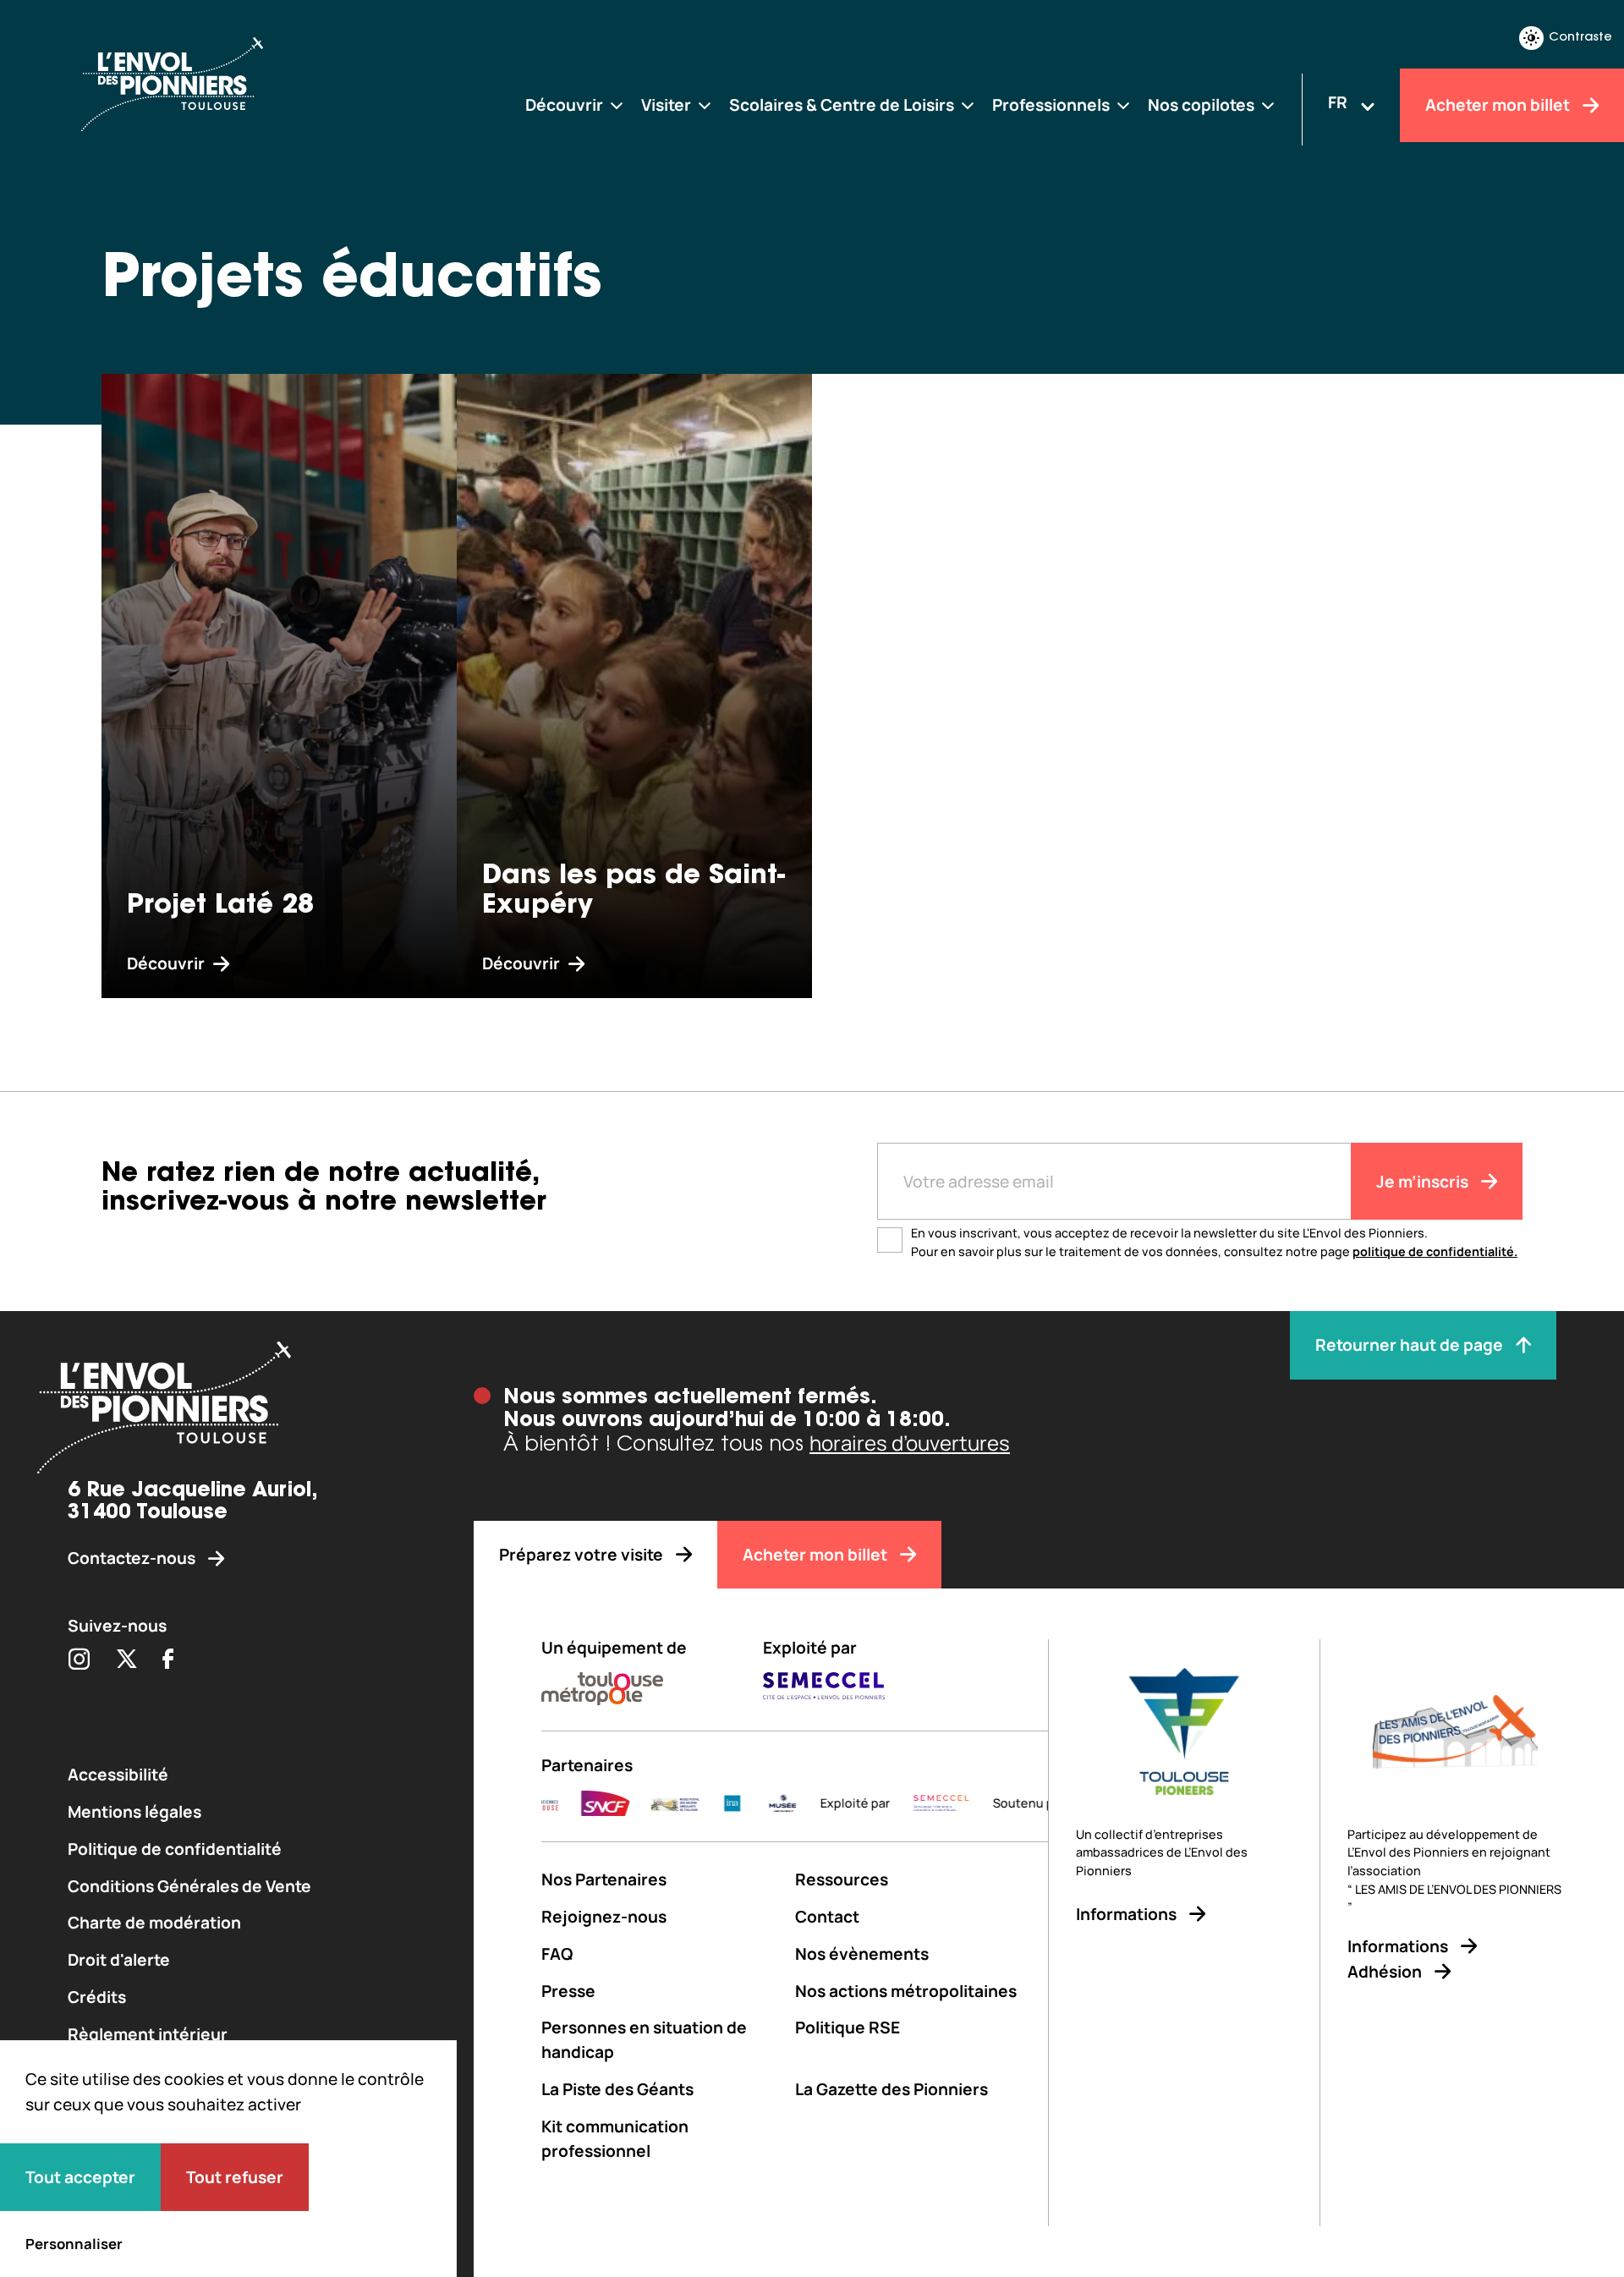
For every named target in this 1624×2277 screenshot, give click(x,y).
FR (1338, 102)
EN (1338, 130)
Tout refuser (235, 2177)
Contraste (1580, 38)
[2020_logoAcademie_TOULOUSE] (1023, 1803)
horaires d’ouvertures (910, 1443)
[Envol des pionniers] (237, 1410)
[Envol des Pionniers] (220, 84)
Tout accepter (80, 2177)
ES (1338, 158)
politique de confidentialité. (1435, 1251)
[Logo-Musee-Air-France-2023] (705, 1803)
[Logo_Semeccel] (863, 1803)
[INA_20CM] (655, 1803)
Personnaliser (74, 2244)
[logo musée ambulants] (598, 1803)
